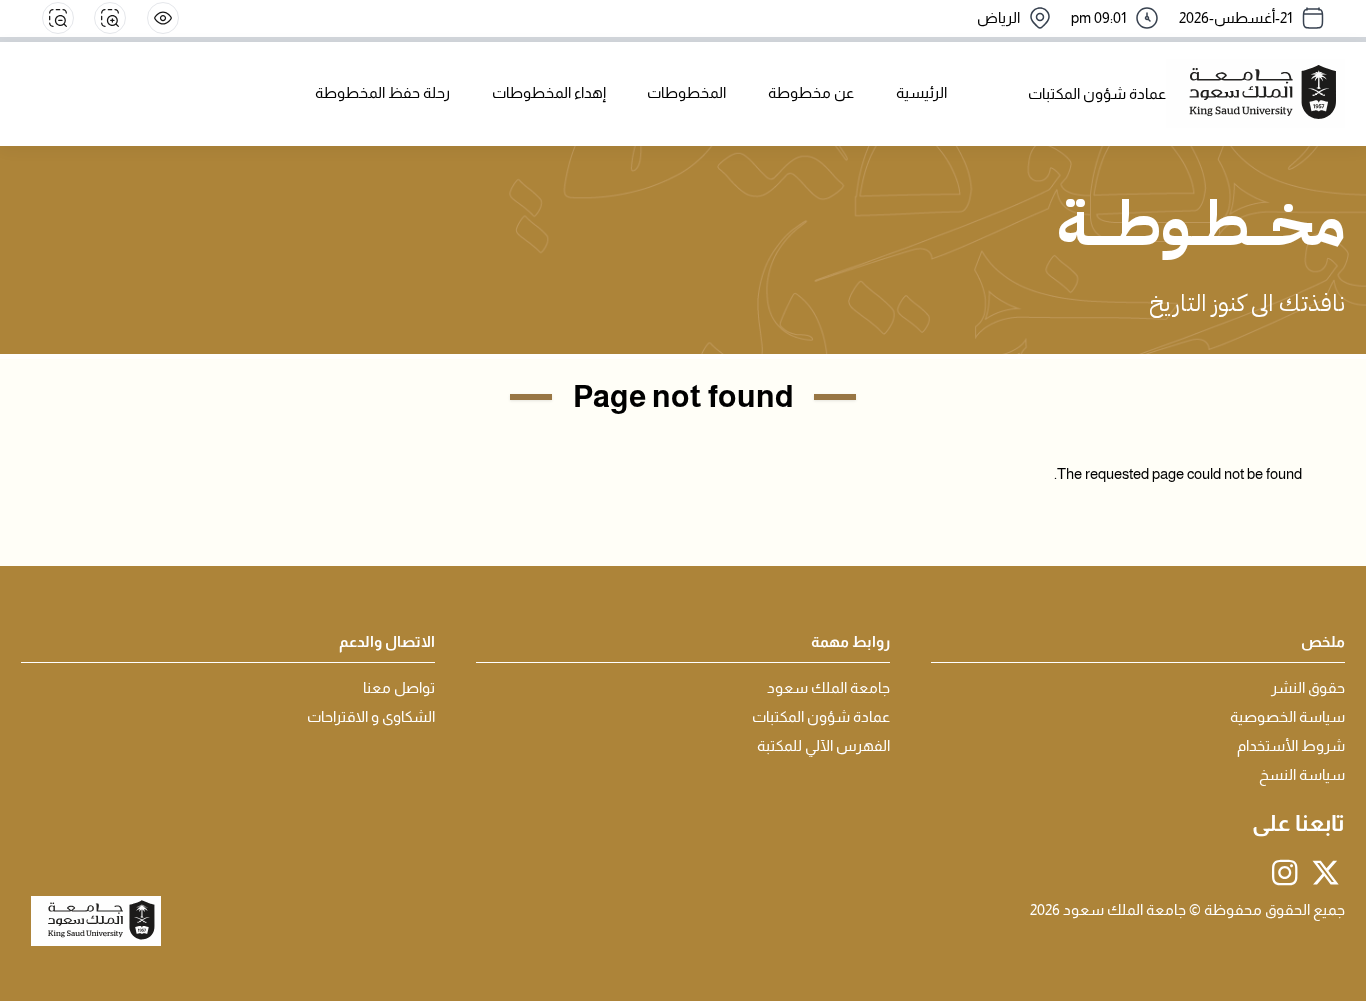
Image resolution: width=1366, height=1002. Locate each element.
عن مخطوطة (811, 93)
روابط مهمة (850, 642)
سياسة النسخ (1302, 775)
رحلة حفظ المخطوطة (382, 93)
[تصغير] (58, 18)
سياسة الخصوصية (1287, 717)
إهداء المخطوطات (549, 93)
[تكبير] (110, 18)
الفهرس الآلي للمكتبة (823, 746)
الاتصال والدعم (387, 642)
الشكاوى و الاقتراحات (371, 717)
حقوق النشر (1308, 688)
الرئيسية (921, 93)
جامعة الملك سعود (828, 688)
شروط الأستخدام (1291, 746)
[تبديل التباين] (163, 18)
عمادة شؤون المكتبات (821, 717)
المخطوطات (686, 93)
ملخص (1323, 642)
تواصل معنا (399, 688)
